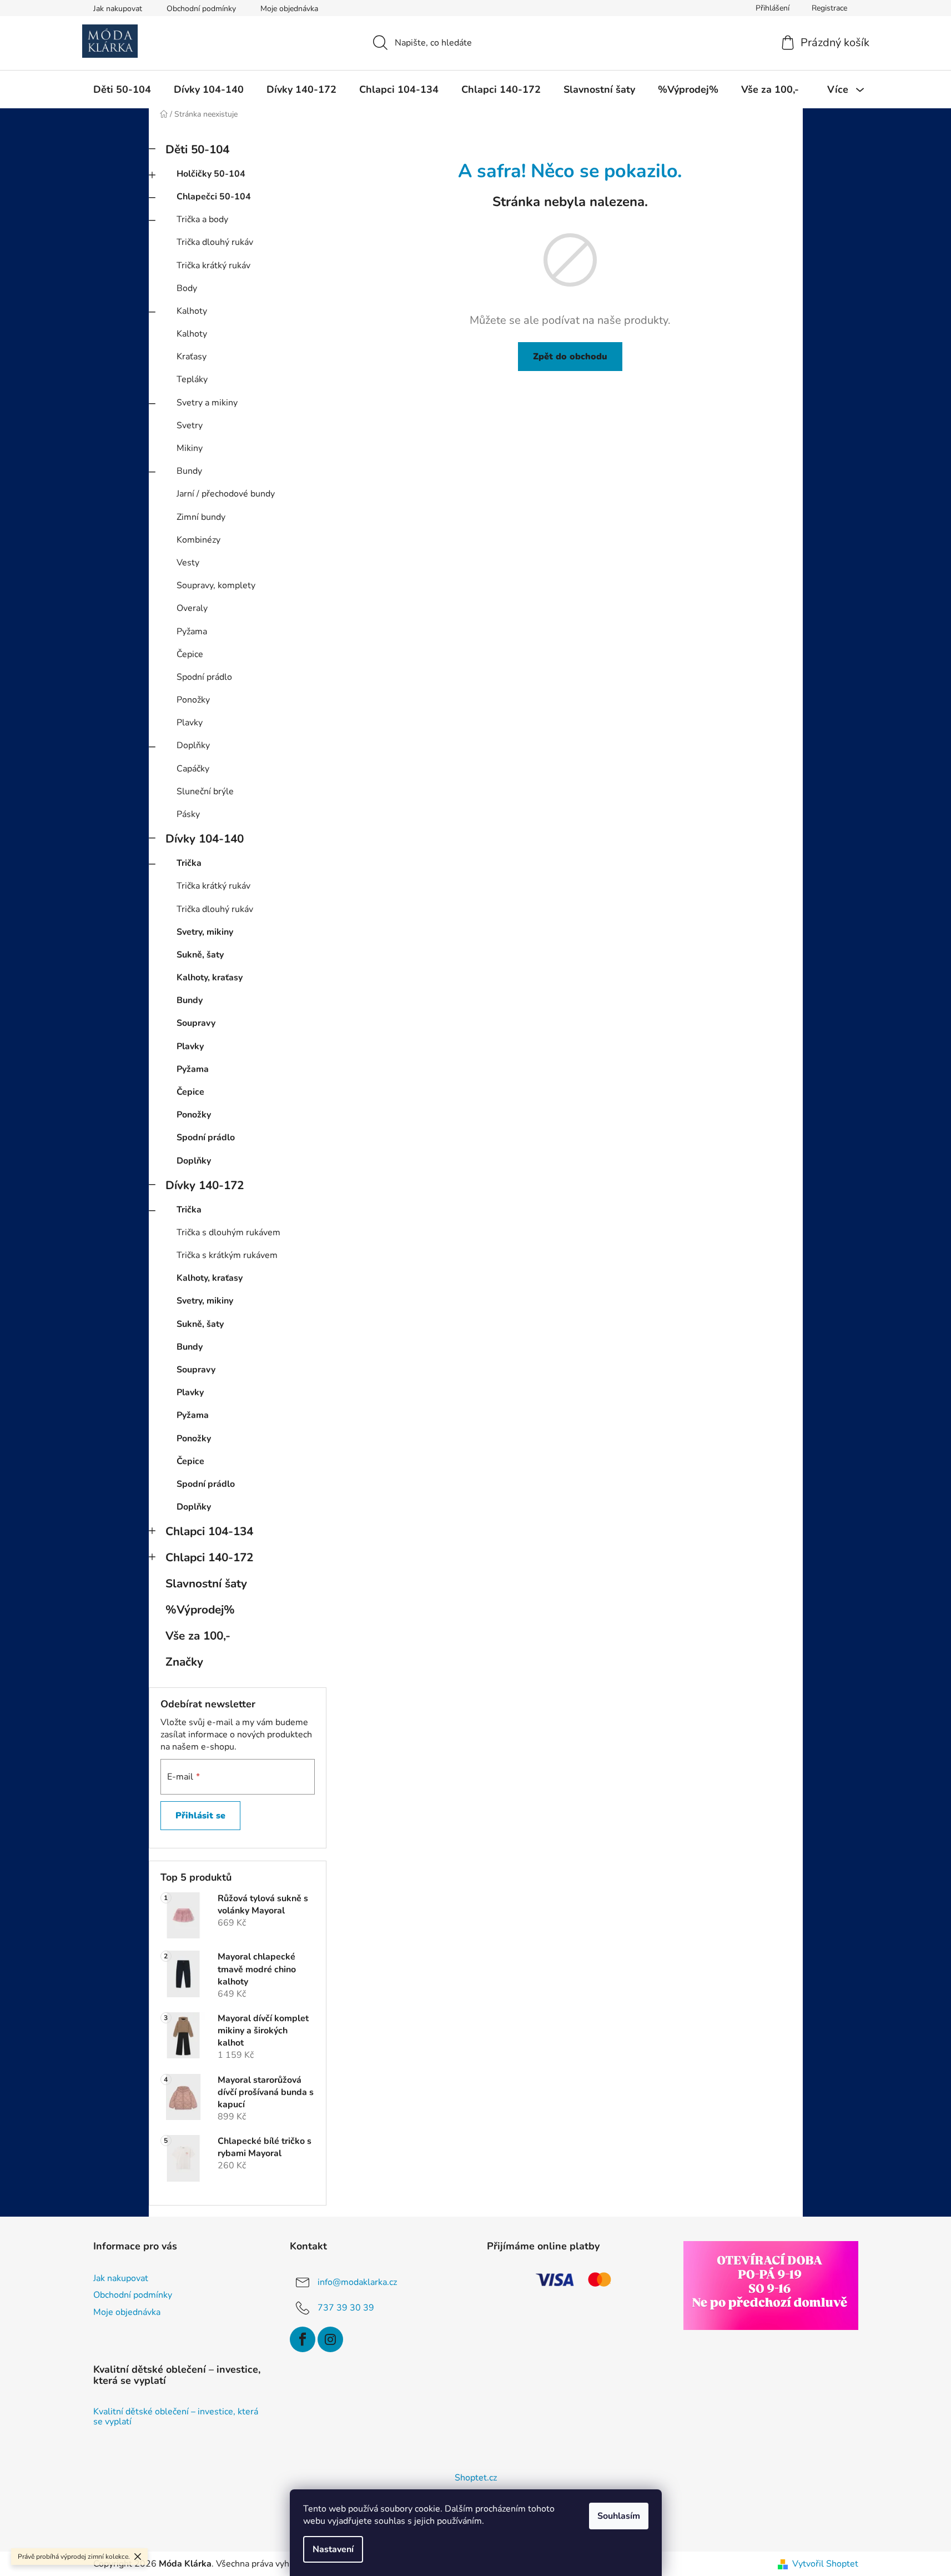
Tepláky (192, 379)
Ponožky (193, 700)
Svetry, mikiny (205, 932)
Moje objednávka (289, 9)
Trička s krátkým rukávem (227, 1255)
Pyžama (192, 632)
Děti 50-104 (197, 149)
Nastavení (333, 2549)
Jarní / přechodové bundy (226, 494)
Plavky (190, 723)
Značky (184, 1662)
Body (187, 288)
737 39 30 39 (346, 2308)
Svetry (190, 425)
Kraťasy (192, 357)
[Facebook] (303, 2339)
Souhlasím (619, 2516)
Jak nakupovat (118, 9)
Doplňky (193, 745)
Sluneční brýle (205, 791)
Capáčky (193, 769)
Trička (189, 863)
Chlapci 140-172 (209, 1557)
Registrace (829, 8)
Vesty (188, 563)
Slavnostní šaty (206, 1583)
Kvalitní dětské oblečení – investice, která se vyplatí (176, 2417)
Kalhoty (192, 311)
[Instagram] (330, 2339)
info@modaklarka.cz (357, 2282)
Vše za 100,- (198, 1636)
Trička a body (202, 219)
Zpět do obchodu (570, 357)
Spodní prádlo (204, 677)
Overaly (192, 608)
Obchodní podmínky (201, 9)
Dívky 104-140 (205, 839)
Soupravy (196, 1023)
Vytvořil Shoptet (825, 2564)
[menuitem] (122, 89)
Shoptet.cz (476, 2478)
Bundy (189, 471)
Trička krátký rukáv (213, 265)
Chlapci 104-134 (209, 1531)
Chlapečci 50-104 (214, 197)
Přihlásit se (200, 1816)
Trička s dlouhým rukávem (228, 1232)
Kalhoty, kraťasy (210, 978)
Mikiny (190, 448)
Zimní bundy (201, 517)
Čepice (190, 654)
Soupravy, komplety (216, 585)
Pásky (188, 814)
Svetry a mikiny (207, 403)
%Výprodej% (200, 1610)
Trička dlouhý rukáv (215, 242)
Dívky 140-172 (205, 1185)
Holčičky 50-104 (211, 174)
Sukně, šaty (200, 955)
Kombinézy (198, 540)
